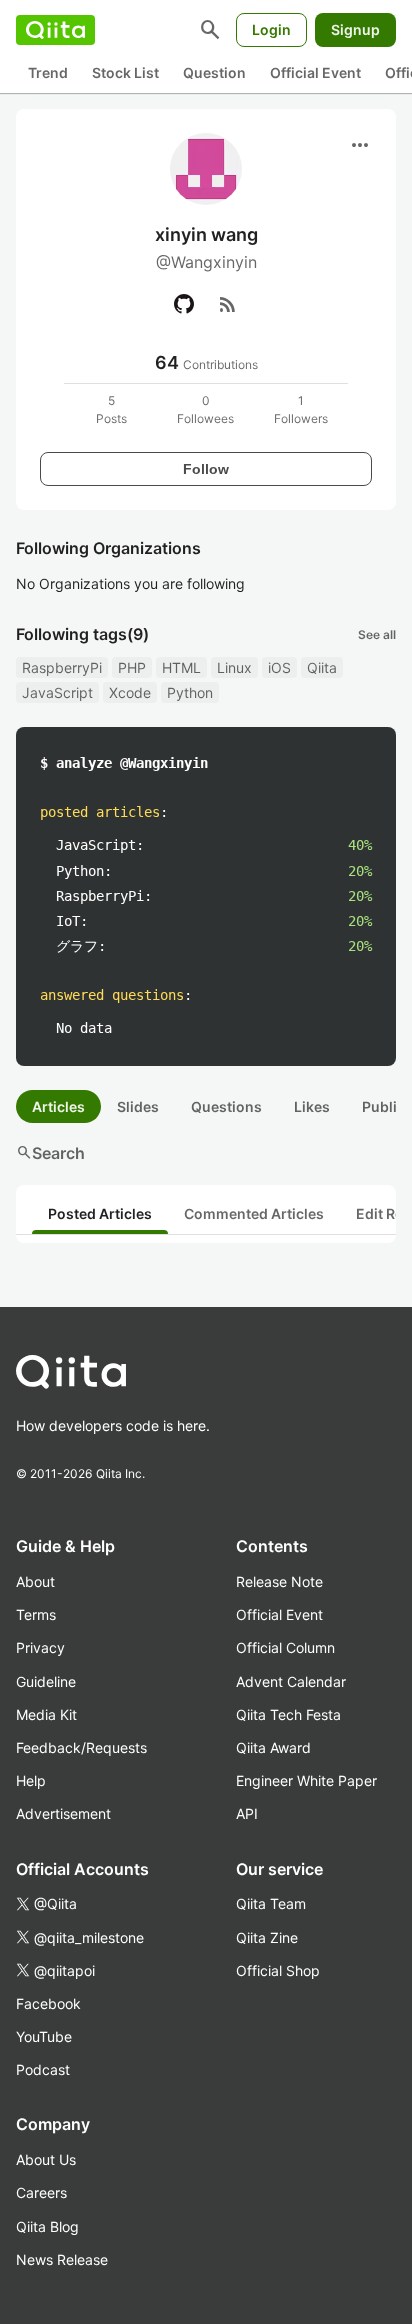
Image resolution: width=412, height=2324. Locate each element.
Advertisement (63, 1813)
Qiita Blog (47, 2226)
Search (50, 1153)
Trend (48, 72)
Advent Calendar (291, 1681)
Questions (226, 1106)
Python (190, 692)
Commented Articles (254, 1213)
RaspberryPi (62, 667)
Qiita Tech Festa (288, 1714)
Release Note (279, 1581)
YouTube (44, 2036)
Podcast (43, 2069)
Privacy (40, 1647)
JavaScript (57, 692)
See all (377, 634)
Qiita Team (271, 1903)
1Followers (301, 409)
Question (214, 72)
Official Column (285, 1647)
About (35, 1581)
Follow (206, 469)
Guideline (46, 1681)
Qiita (322, 667)
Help (31, 1780)
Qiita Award (273, 1747)
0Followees (205, 409)
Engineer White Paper (306, 1780)
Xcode (130, 692)
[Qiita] (55, 30)
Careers (41, 2192)
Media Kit (46, 1714)
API (247, 1813)
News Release (62, 2259)
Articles (58, 1106)
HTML (181, 667)
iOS (279, 667)
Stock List (125, 72)
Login (271, 29)
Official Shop (278, 1970)
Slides (138, 1106)
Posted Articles (100, 1213)
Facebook (48, 2003)
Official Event (315, 72)
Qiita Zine (267, 1937)
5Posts (111, 409)
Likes (312, 1106)
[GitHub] (184, 304)
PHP (132, 667)
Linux (234, 667)
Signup (355, 29)
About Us (46, 2159)
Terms (36, 1614)
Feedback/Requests (81, 1747)
